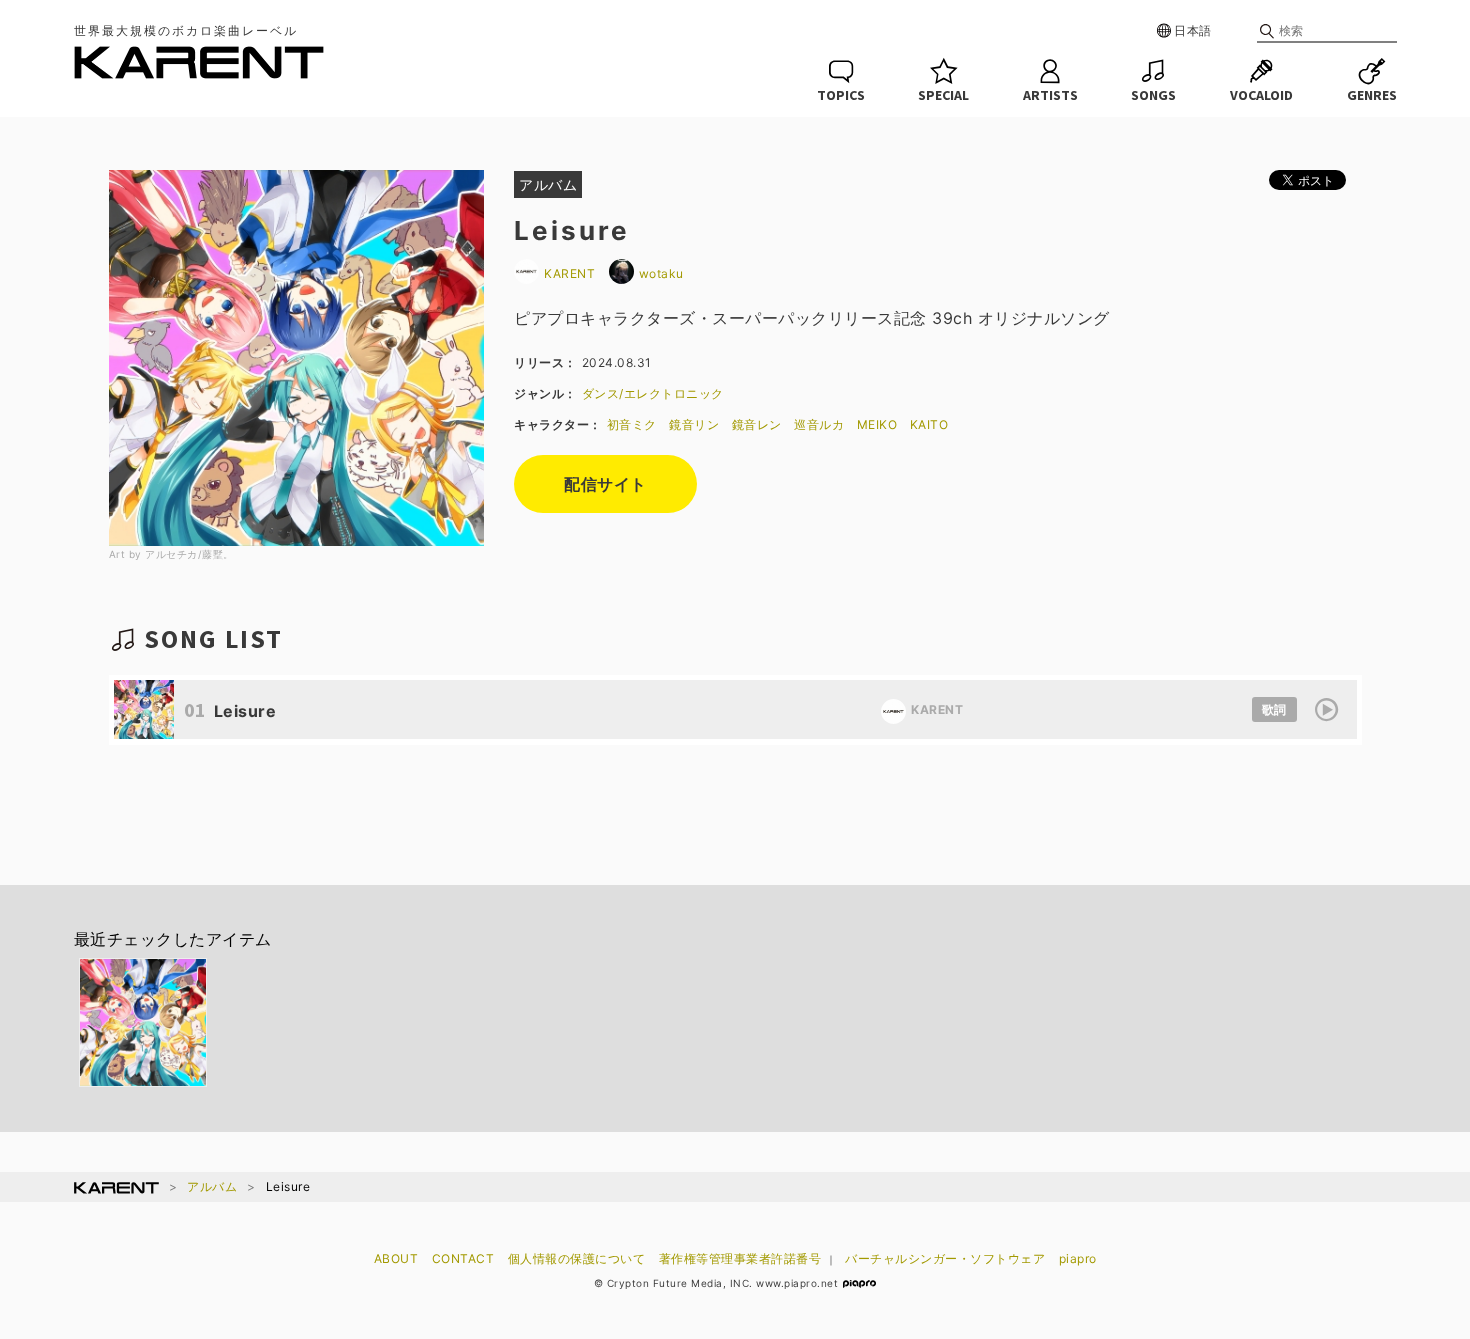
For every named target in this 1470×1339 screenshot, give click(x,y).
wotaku (661, 273)
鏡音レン (757, 424)
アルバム (212, 1186)
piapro (1078, 1258)
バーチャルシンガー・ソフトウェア (945, 1258)
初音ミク (632, 424)
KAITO (929, 424)
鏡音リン (694, 424)
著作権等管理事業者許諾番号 (740, 1258)
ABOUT (396, 1258)
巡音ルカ (819, 424)
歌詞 (1274, 709)
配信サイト (605, 484)
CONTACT (463, 1258)
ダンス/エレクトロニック (653, 393)
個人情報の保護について (577, 1258)
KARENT (571, 273)
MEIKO (877, 424)
